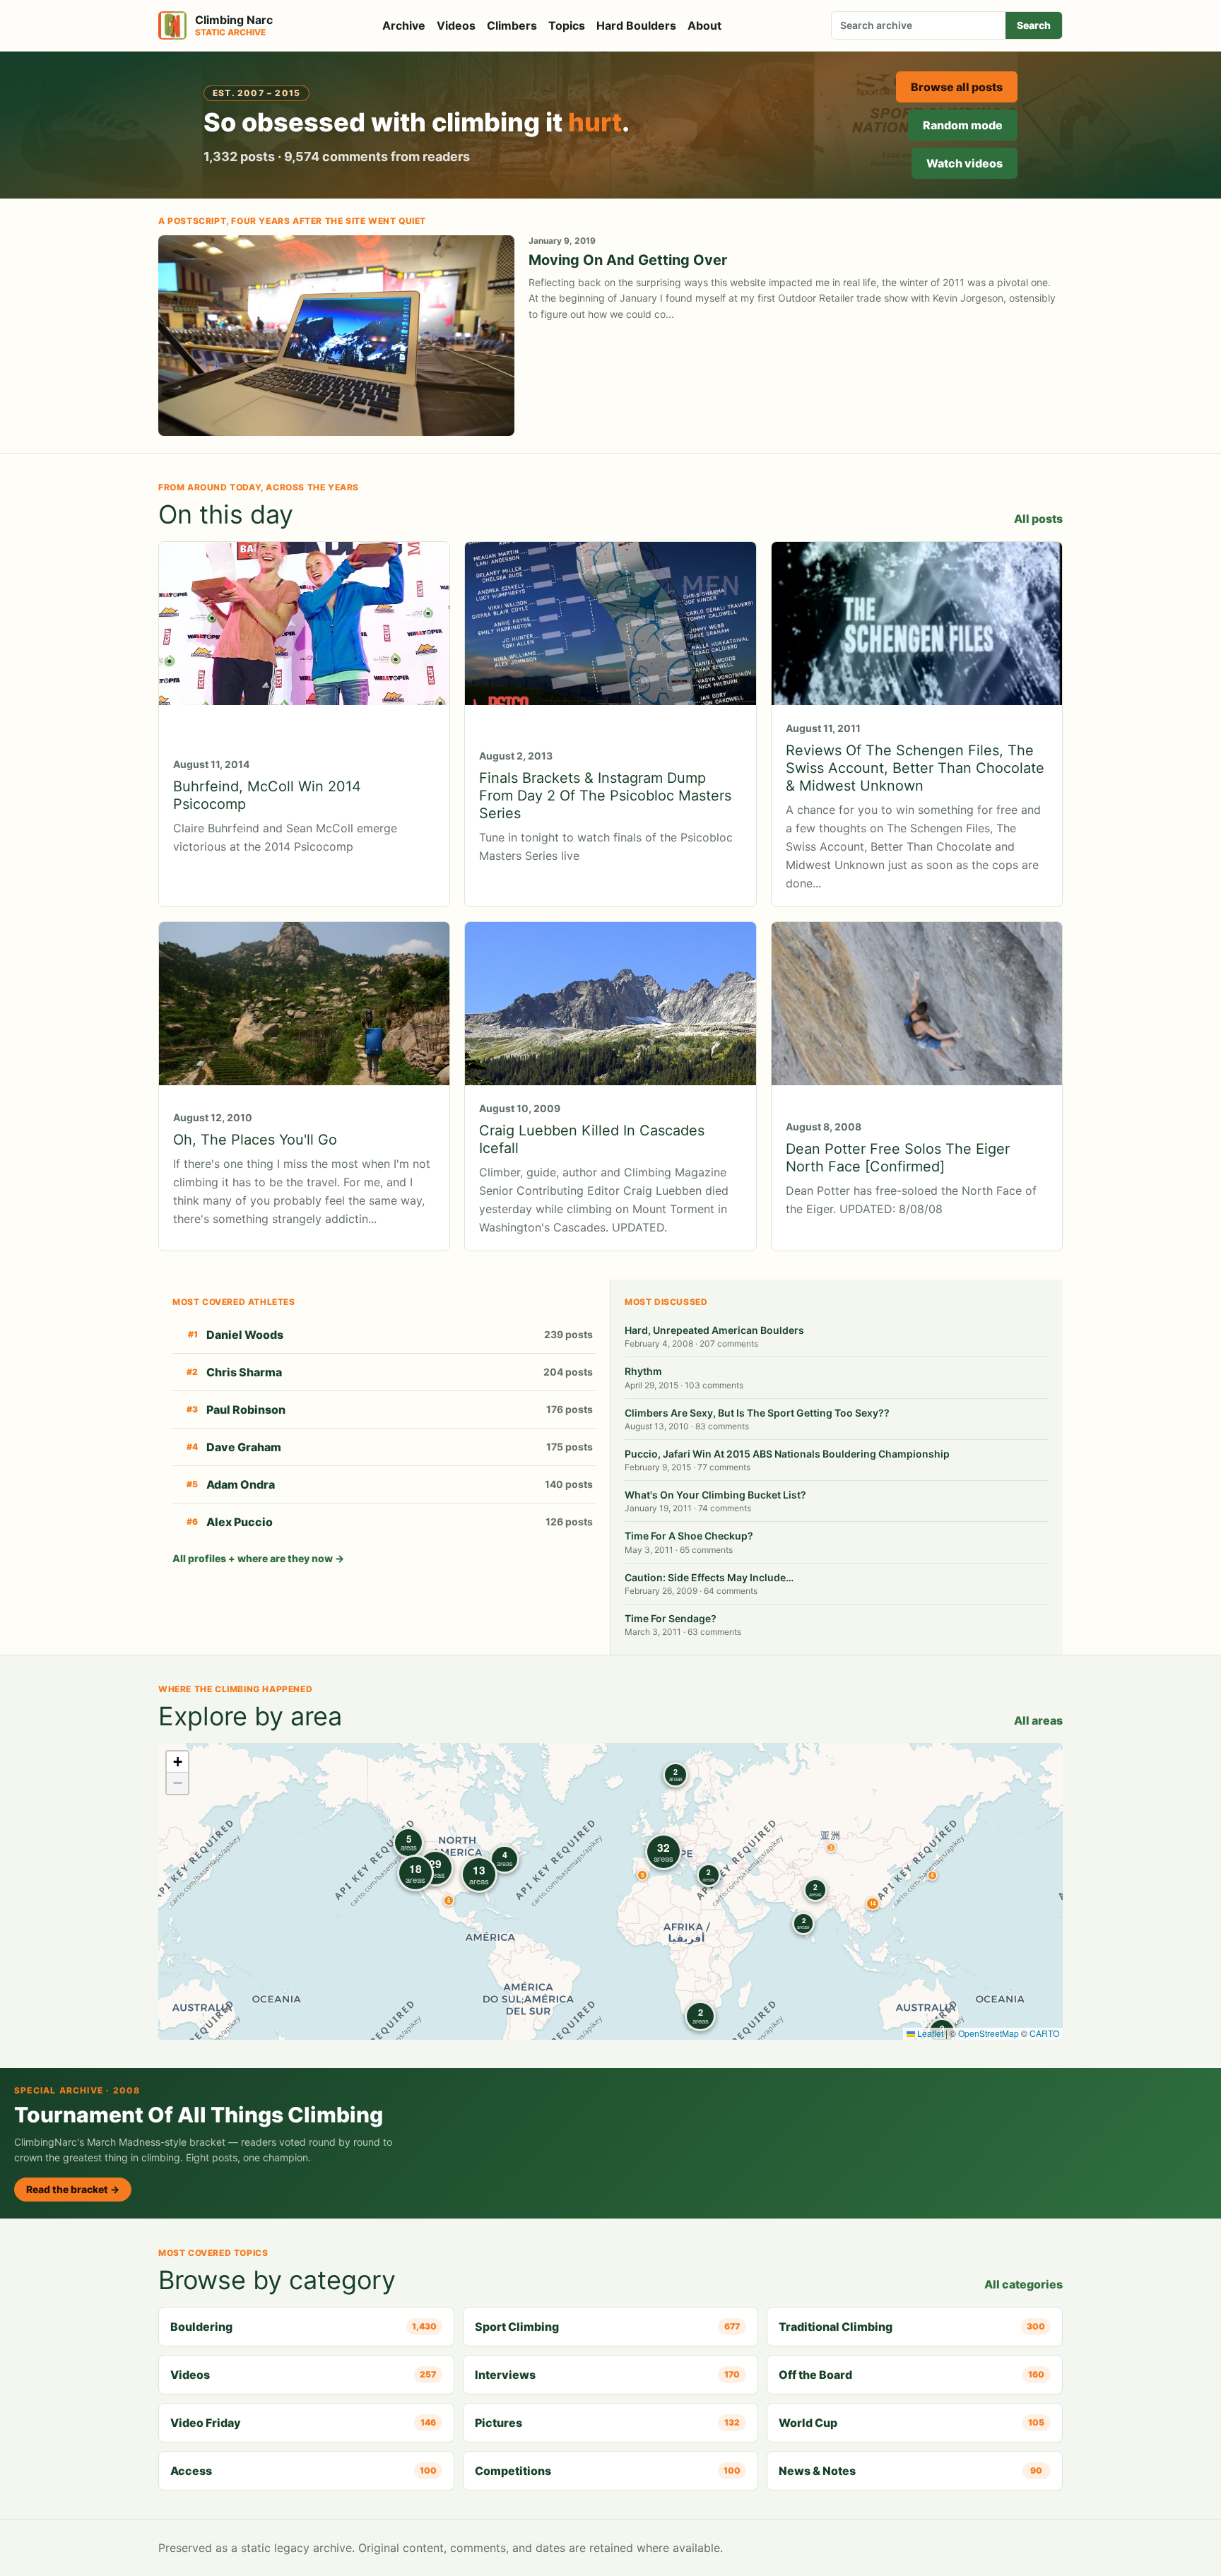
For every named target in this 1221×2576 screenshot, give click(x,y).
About (704, 25)
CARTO (1044, 2033)
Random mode (963, 125)
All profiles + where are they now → (258, 1558)
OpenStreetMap (989, 2033)
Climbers (512, 25)
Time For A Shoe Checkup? (689, 1536)
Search (1034, 25)
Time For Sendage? (671, 1618)
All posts (1038, 519)
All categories (1024, 2284)
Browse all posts (957, 87)
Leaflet (929, 2033)
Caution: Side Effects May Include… (709, 1577)
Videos (456, 25)
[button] (831, 1848)
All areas (1038, 1720)
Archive (404, 25)
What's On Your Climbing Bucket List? (715, 1495)
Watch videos (965, 163)
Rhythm (643, 1371)
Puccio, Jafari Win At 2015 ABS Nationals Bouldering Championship (787, 1454)
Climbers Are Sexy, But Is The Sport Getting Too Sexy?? (757, 1413)
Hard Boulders (636, 25)
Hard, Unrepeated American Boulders (714, 1330)
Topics (567, 25)
